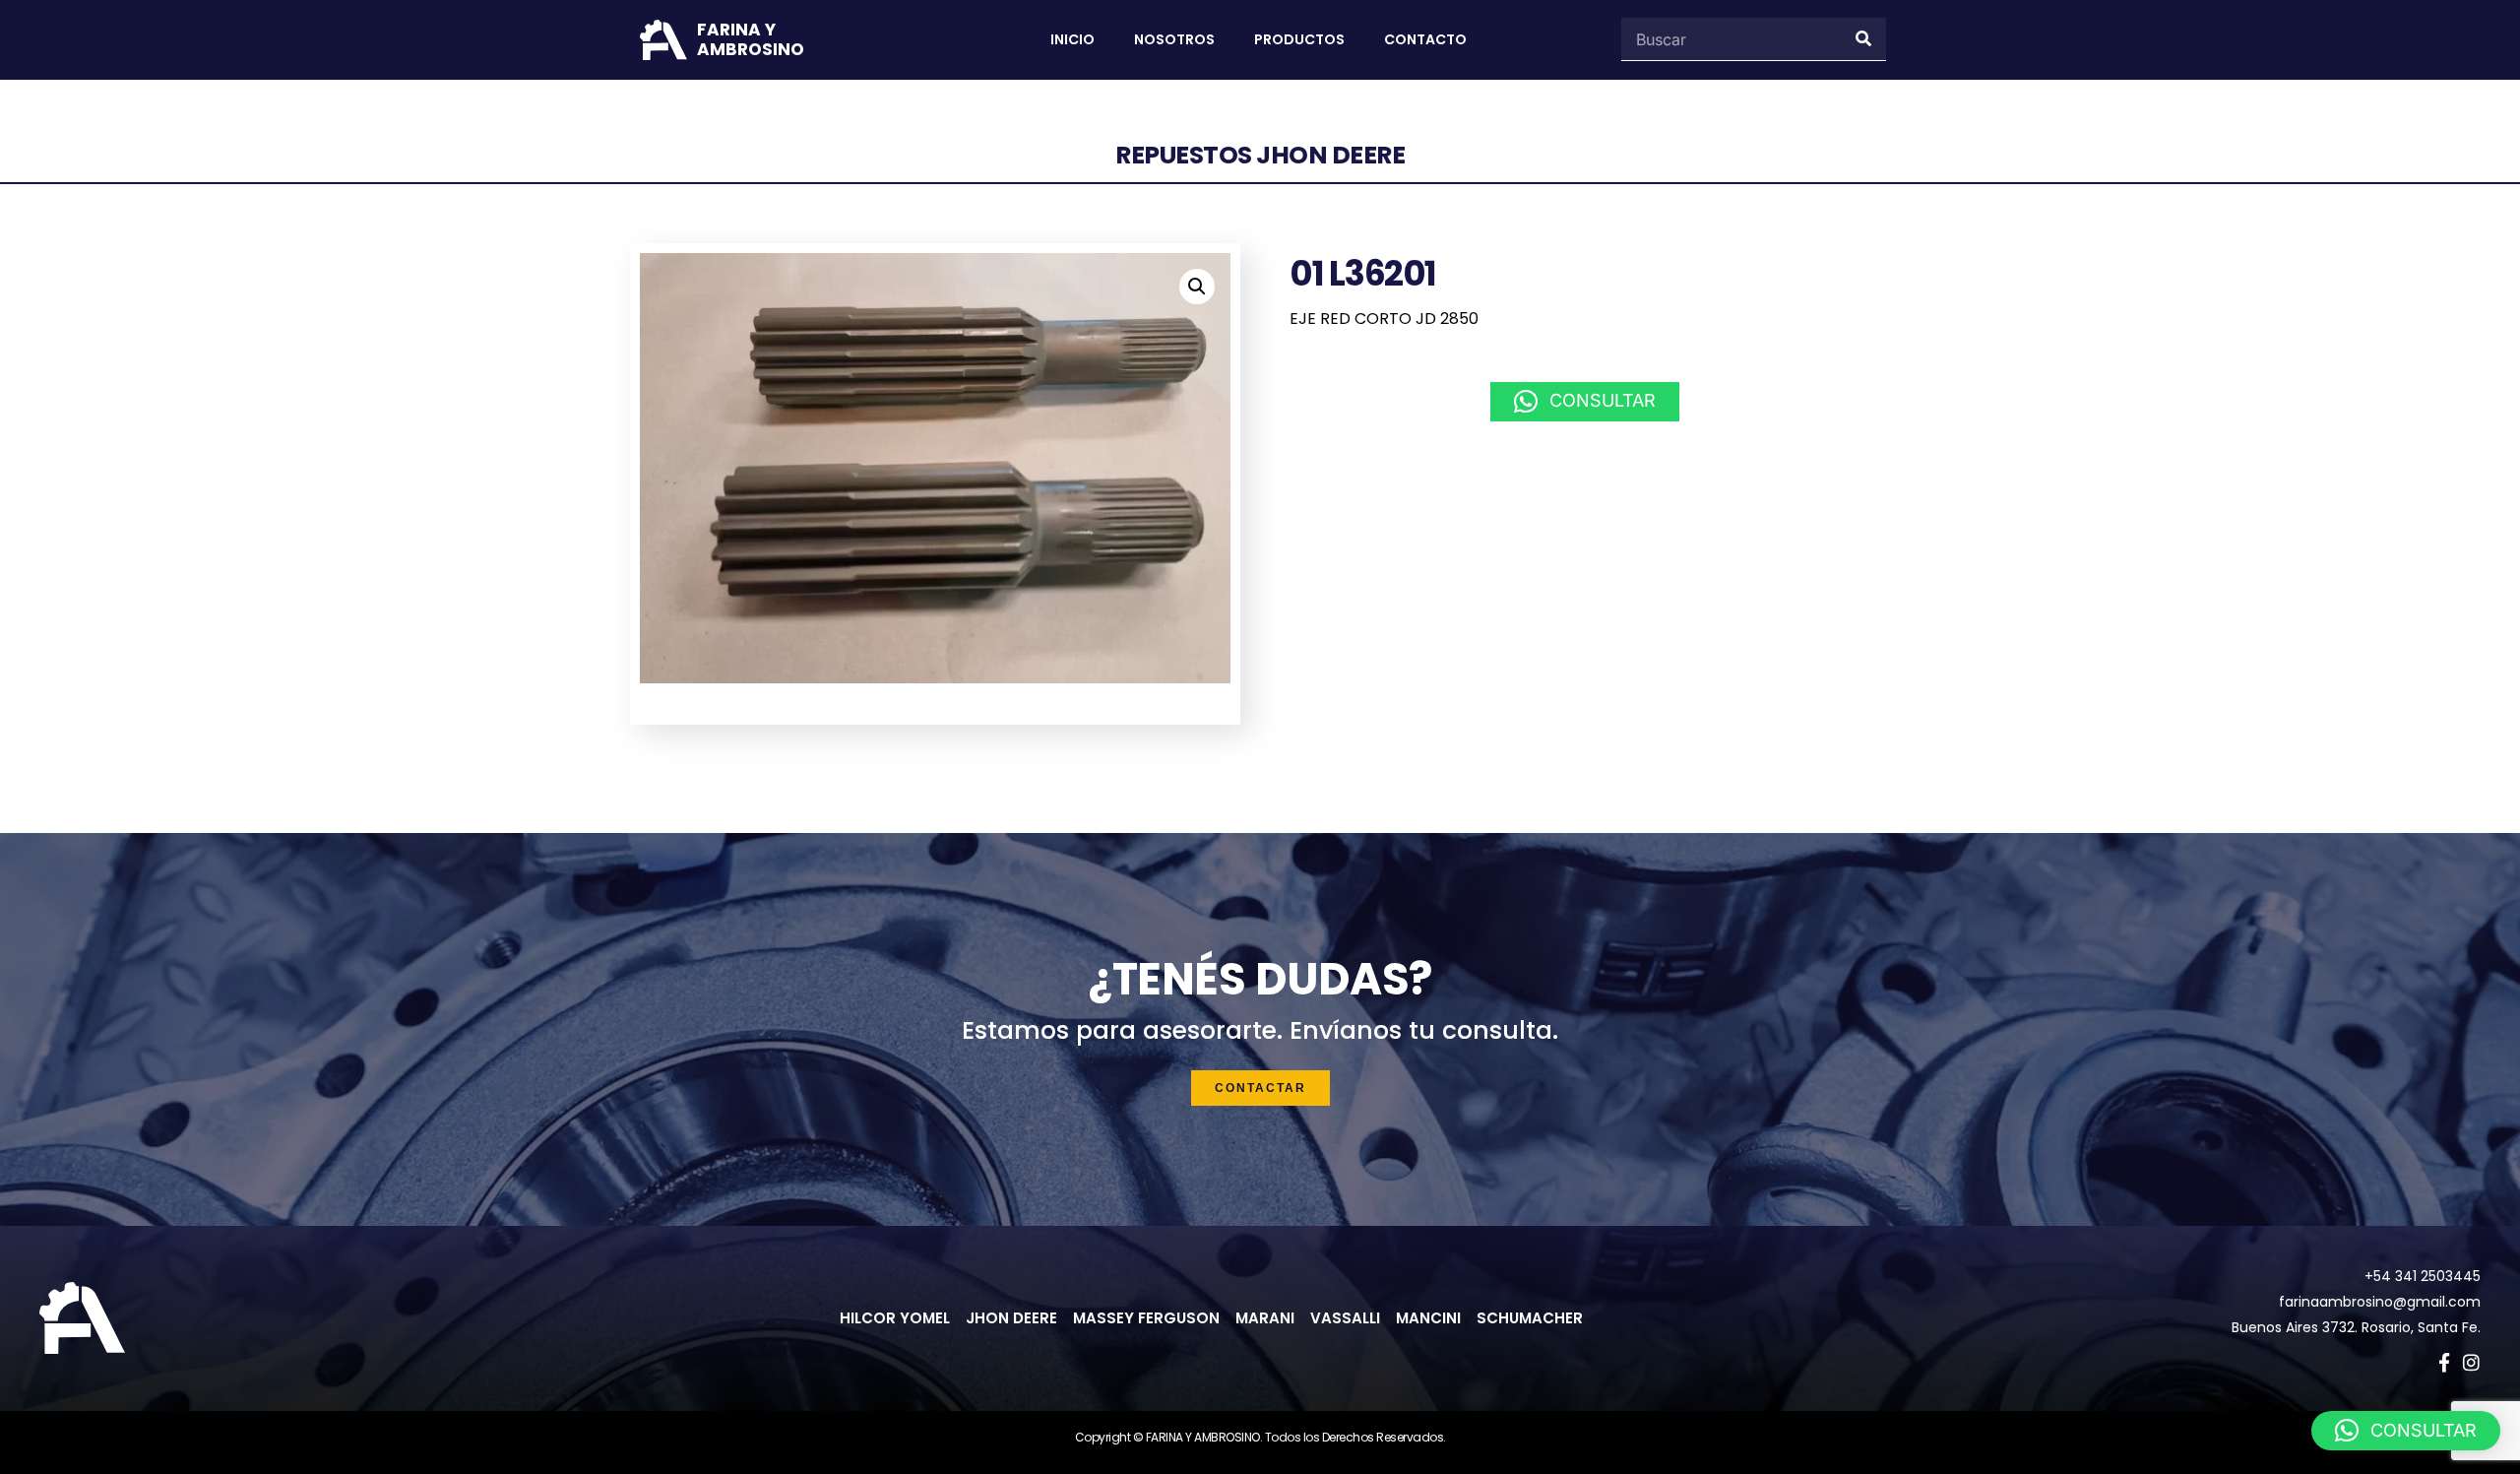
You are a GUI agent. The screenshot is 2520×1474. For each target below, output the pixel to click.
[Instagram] (2471, 1362)
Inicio (1072, 39)
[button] (1197, 287)
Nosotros (1174, 39)
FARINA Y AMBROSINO (751, 39)
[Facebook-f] (2444, 1362)
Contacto (1425, 39)
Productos (1299, 39)
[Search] (1864, 39)
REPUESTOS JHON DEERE (1260, 155)
